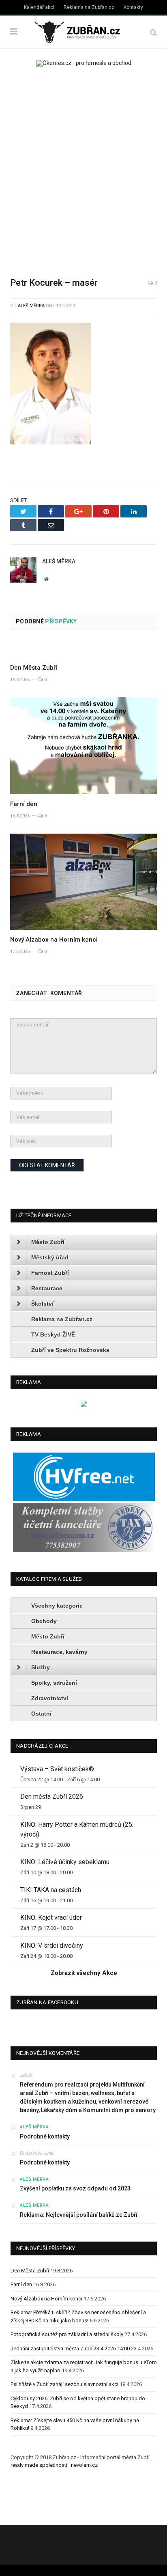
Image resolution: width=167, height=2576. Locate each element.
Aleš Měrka (31, 306)
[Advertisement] (83, 166)
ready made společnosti (39, 2465)
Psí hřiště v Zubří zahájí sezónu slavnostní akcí (64, 2384)
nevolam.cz (84, 2465)
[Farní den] (83, 746)
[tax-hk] (84, 1550)
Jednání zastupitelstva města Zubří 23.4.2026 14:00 (70, 2349)
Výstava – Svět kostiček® (57, 1769)
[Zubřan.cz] (83, 31)
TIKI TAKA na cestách (51, 1890)
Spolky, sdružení (54, 1683)
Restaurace (47, 1288)
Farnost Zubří (50, 1273)
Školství (42, 1304)
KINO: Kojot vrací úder (51, 1917)
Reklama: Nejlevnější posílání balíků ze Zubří (79, 2215)
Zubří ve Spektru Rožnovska (70, 1350)
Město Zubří (48, 1242)
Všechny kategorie (57, 1606)
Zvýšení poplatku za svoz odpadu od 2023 (75, 2188)
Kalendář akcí (39, 7)
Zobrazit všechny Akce (84, 1973)
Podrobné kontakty (45, 2136)
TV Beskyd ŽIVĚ (53, 1334)
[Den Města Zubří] (83, 649)
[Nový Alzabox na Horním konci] (83, 882)
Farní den (24, 804)
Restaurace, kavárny (59, 1652)
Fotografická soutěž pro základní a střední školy (67, 2334)
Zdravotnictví (50, 1698)
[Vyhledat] (153, 32)
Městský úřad (50, 1257)
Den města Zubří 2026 (52, 1797)
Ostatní (41, 1714)
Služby (41, 1667)
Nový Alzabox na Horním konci (54, 940)
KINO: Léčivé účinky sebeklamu (65, 1862)
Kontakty (133, 7)
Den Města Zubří (34, 668)
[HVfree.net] (84, 1499)
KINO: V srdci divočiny (52, 1945)
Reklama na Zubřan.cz (89, 7)
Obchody (44, 1621)
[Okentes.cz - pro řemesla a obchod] (84, 1405)
